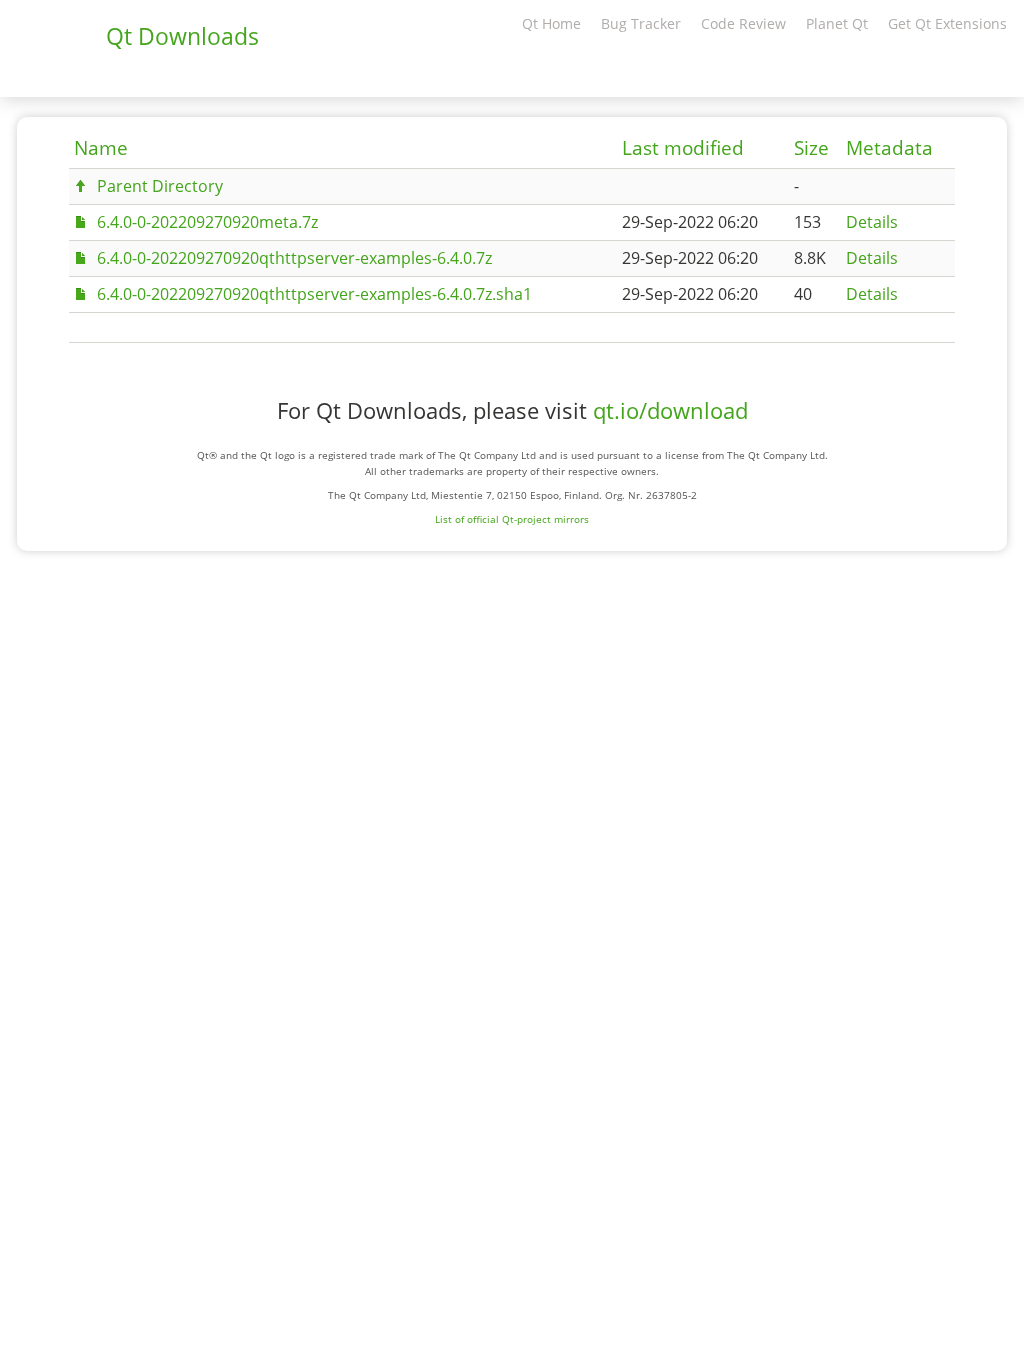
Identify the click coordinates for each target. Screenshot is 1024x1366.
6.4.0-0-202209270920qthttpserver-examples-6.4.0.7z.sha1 (314, 294)
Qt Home (551, 23)
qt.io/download (670, 410)
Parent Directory (160, 186)
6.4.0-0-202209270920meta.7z (207, 222)
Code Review (743, 23)
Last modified (683, 148)
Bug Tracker (641, 23)
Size (811, 148)
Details (872, 222)
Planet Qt (837, 23)
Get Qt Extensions (947, 23)
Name (101, 148)
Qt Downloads (182, 36)
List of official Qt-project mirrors (512, 519)
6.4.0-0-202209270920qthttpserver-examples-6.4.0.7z (294, 258)
